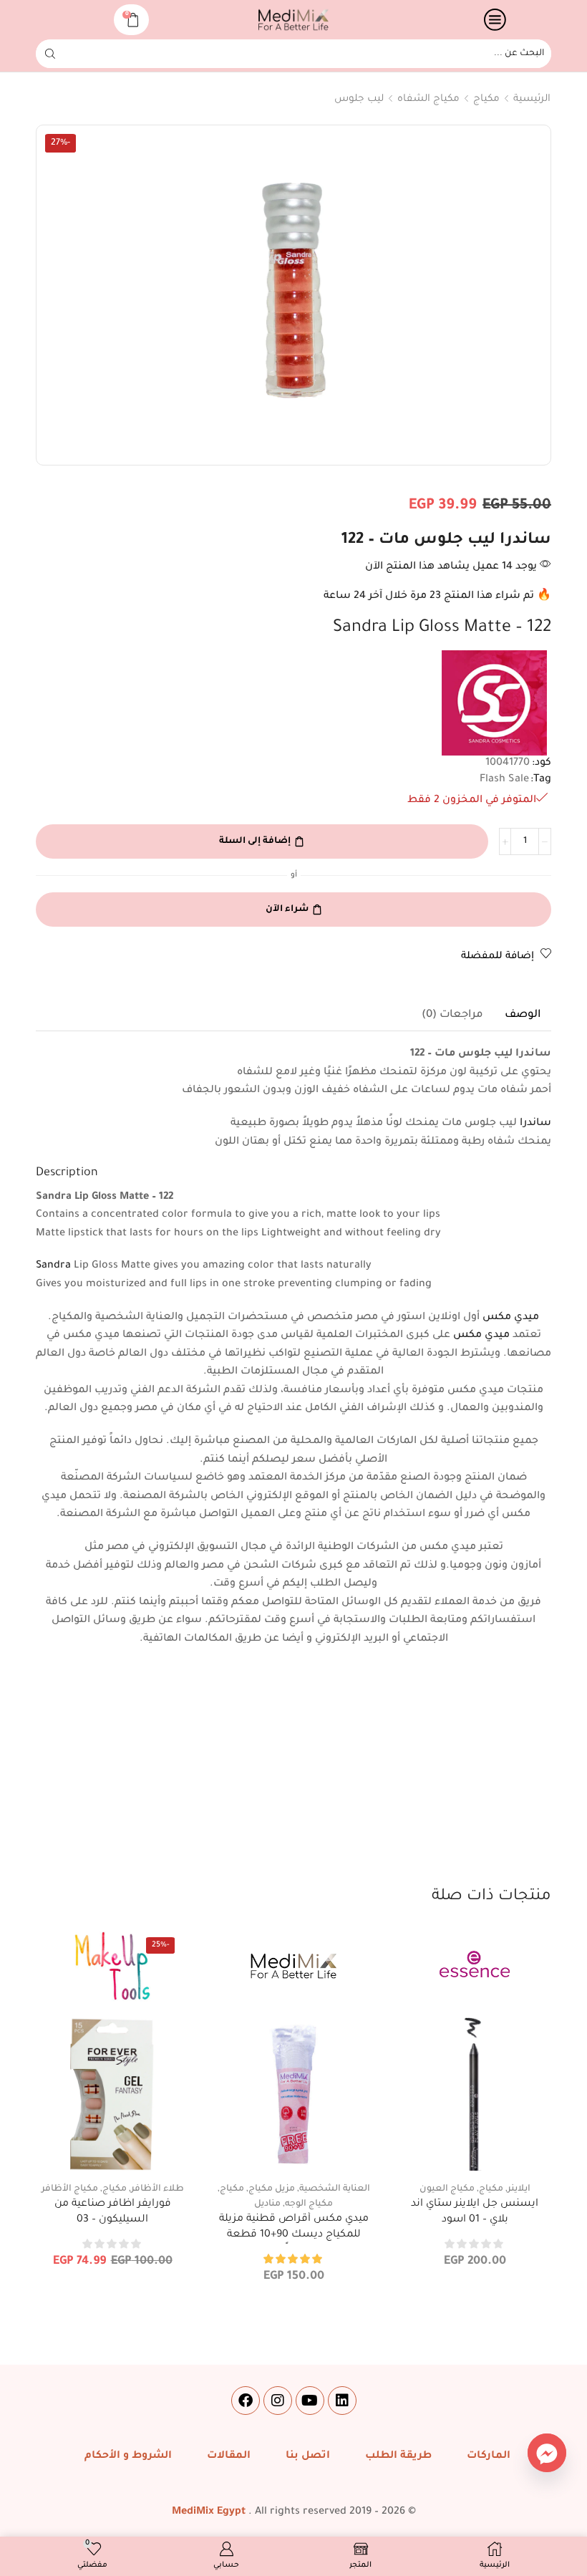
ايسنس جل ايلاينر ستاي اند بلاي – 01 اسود (475, 2212)
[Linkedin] (342, 2401)
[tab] (523, 1016)
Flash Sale (504, 780)
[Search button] (50, 54)
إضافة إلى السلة (255, 841)
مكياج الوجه (309, 2204)
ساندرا (535, 1124)
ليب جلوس (359, 99)
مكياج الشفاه (428, 99)
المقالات (229, 2456)
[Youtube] (310, 2401)
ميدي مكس (511, 1318)
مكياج (486, 99)
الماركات (489, 2456)
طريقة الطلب (398, 2456)
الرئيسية (532, 99)
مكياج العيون (447, 2189)
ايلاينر (519, 2189)
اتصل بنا (308, 2456)
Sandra (53, 1266)
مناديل (267, 2204)
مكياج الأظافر (70, 2189)
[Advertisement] (293, 1778)
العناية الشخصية (335, 2189)
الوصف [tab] (523, 1015)
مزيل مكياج (272, 2189)
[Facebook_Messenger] (547, 2453)
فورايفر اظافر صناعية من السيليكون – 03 (113, 2212)
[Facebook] (246, 2401)
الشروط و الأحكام (128, 2456)
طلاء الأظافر (157, 2189)
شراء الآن (287, 910)
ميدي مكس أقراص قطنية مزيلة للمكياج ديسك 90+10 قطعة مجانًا (294, 2235)
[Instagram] (278, 2401)
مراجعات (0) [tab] (452, 1015)
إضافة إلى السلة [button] (475, 2148)
